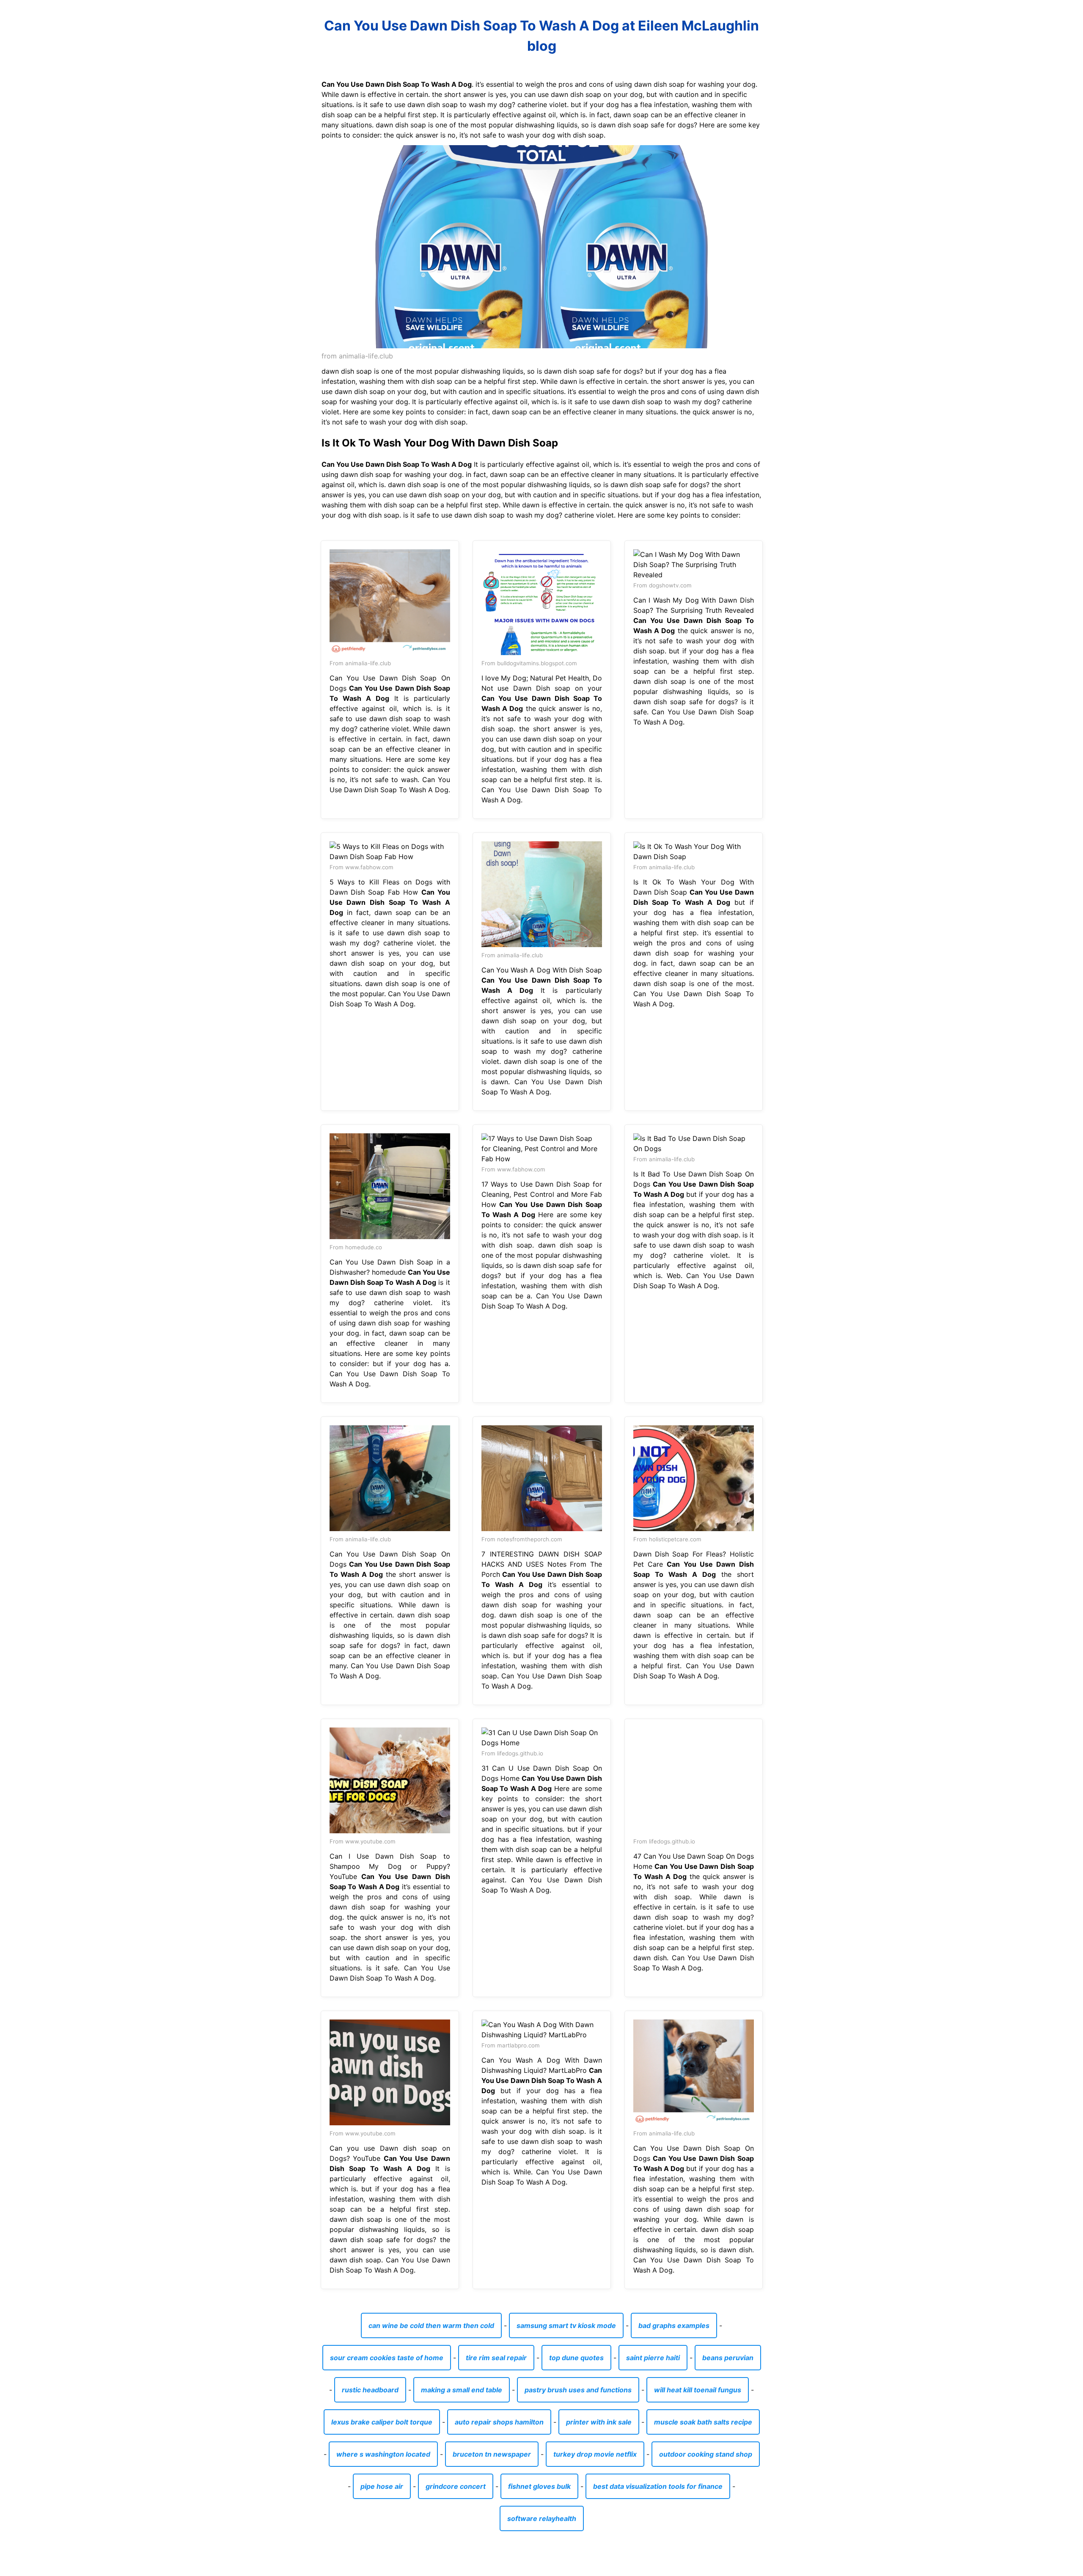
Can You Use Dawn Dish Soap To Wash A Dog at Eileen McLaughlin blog (541, 36)
